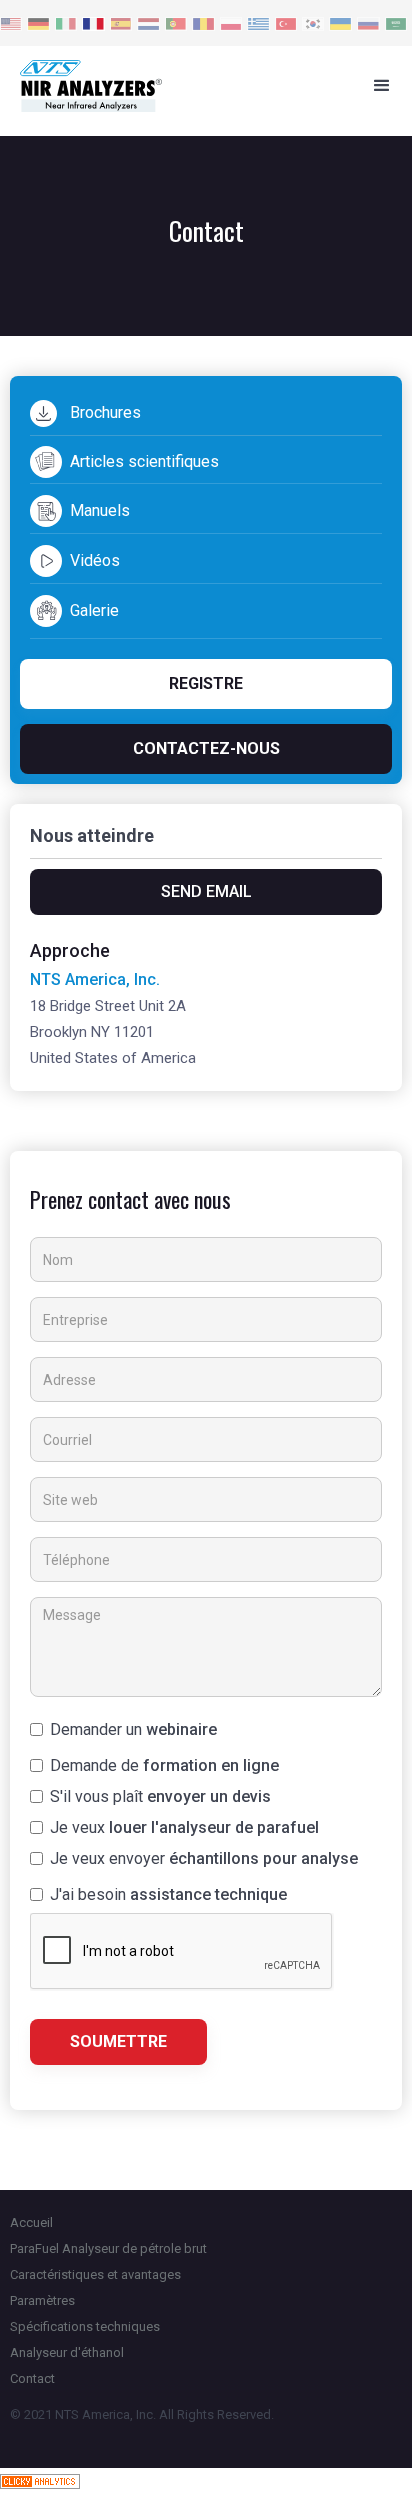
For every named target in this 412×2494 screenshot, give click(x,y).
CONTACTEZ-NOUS (206, 748)
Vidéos (95, 560)
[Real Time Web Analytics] (40, 2480)
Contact (32, 2378)
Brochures (105, 412)
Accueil (31, 2222)
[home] (176, 86)
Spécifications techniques (85, 2326)
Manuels (100, 510)
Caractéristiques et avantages (95, 2274)
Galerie (94, 610)
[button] (382, 86)
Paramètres (42, 2300)
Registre (206, 683)
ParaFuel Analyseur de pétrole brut (108, 2248)
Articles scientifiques (144, 461)
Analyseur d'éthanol (67, 2352)
